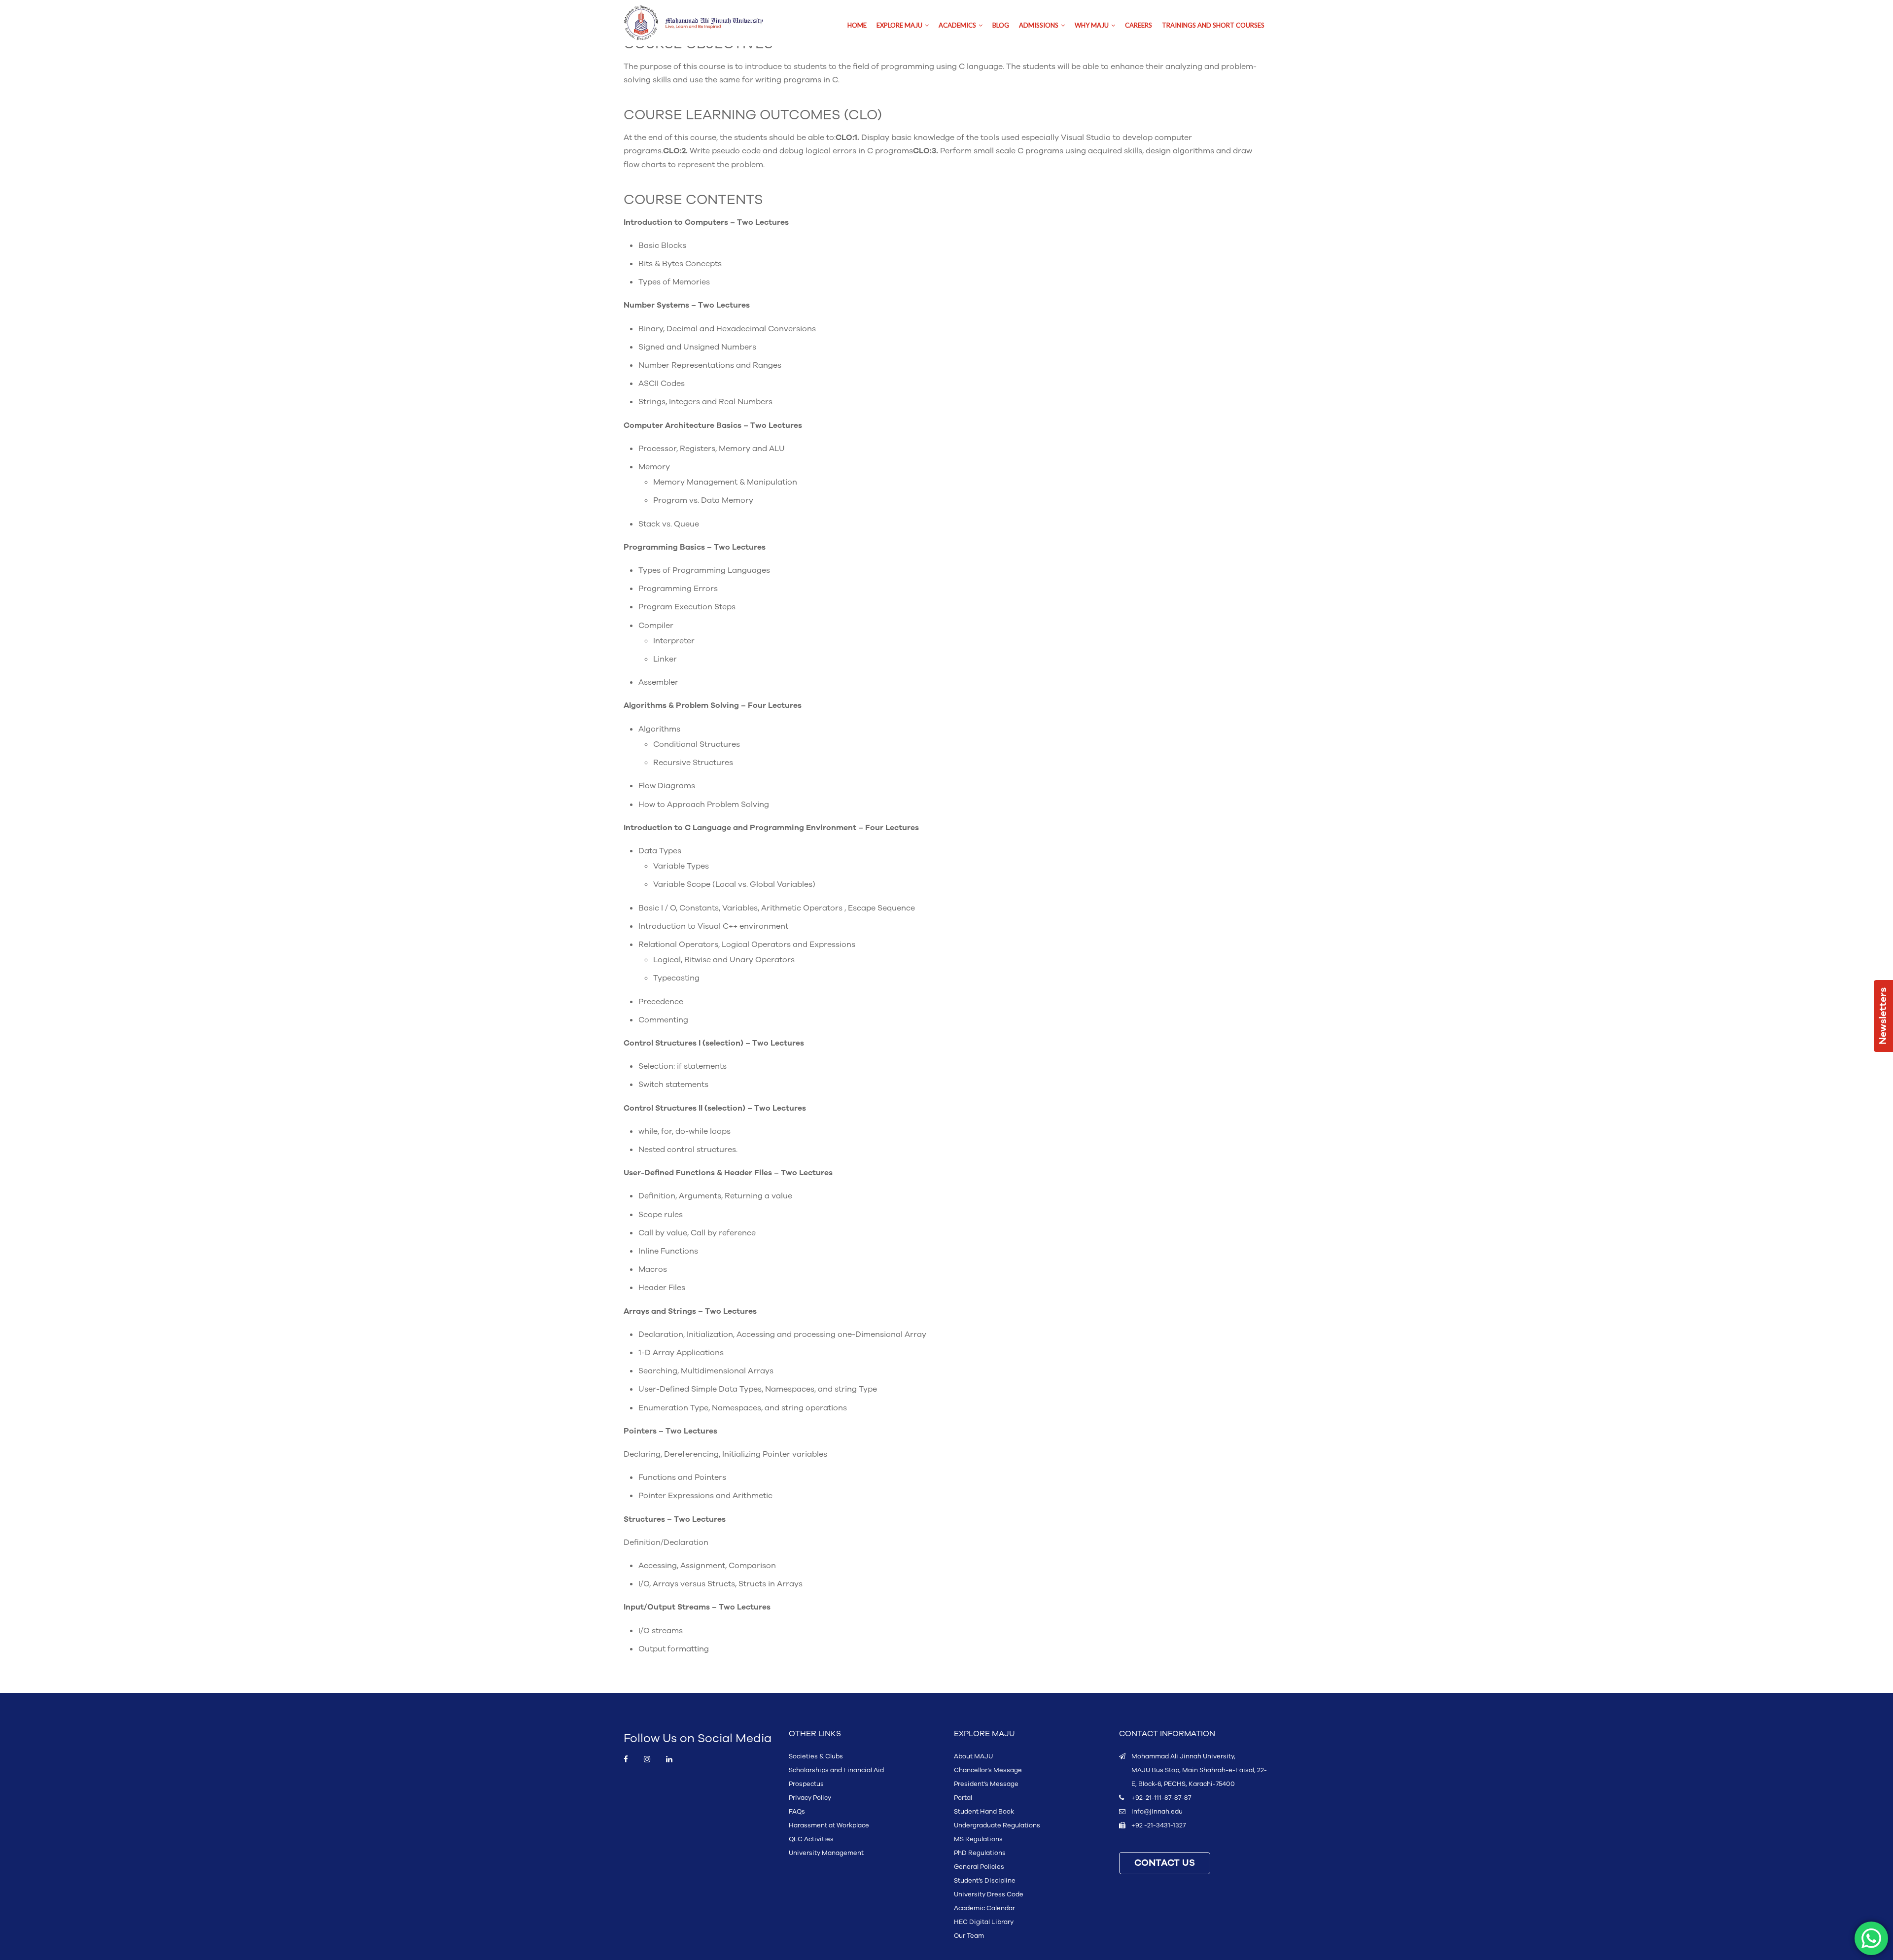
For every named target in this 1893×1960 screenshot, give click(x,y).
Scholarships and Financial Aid (836, 1770)
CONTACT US (1165, 1863)
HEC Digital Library (984, 1922)
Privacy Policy (810, 1798)
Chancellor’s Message (988, 1770)
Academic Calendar (984, 1908)
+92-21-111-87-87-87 (1161, 1798)
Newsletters (1883, 1016)
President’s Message (986, 1784)
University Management (826, 1853)
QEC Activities (811, 1839)
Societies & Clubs (816, 1756)
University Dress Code (989, 1894)
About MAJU (973, 1756)
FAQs (797, 1812)
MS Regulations (978, 1839)
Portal (963, 1798)
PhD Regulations (980, 1853)
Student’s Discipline (985, 1881)
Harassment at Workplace (829, 1825)
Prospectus (806, 1784)
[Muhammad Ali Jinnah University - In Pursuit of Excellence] (704, 23)
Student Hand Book (984, 1812)
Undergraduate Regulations (997, 1825)
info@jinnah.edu (1157, 1812)
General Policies (979, 1867)
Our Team (969, 1936)
